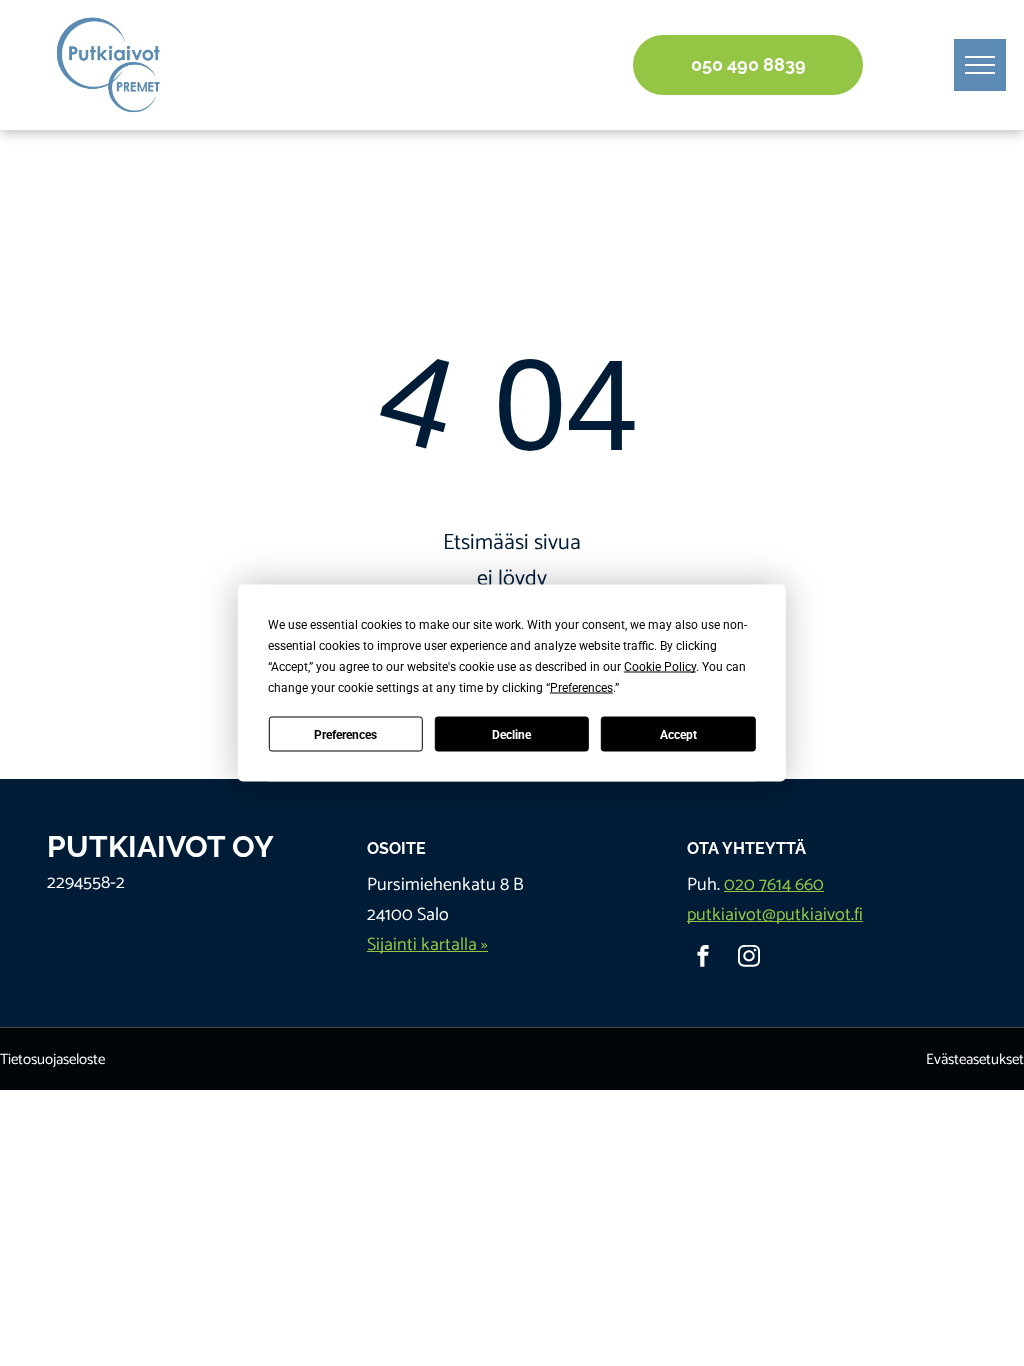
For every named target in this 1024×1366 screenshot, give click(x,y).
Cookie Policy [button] (660, 667)
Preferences (345, 734)
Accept (678, 734)
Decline (511, 734)
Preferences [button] (581, 688)
